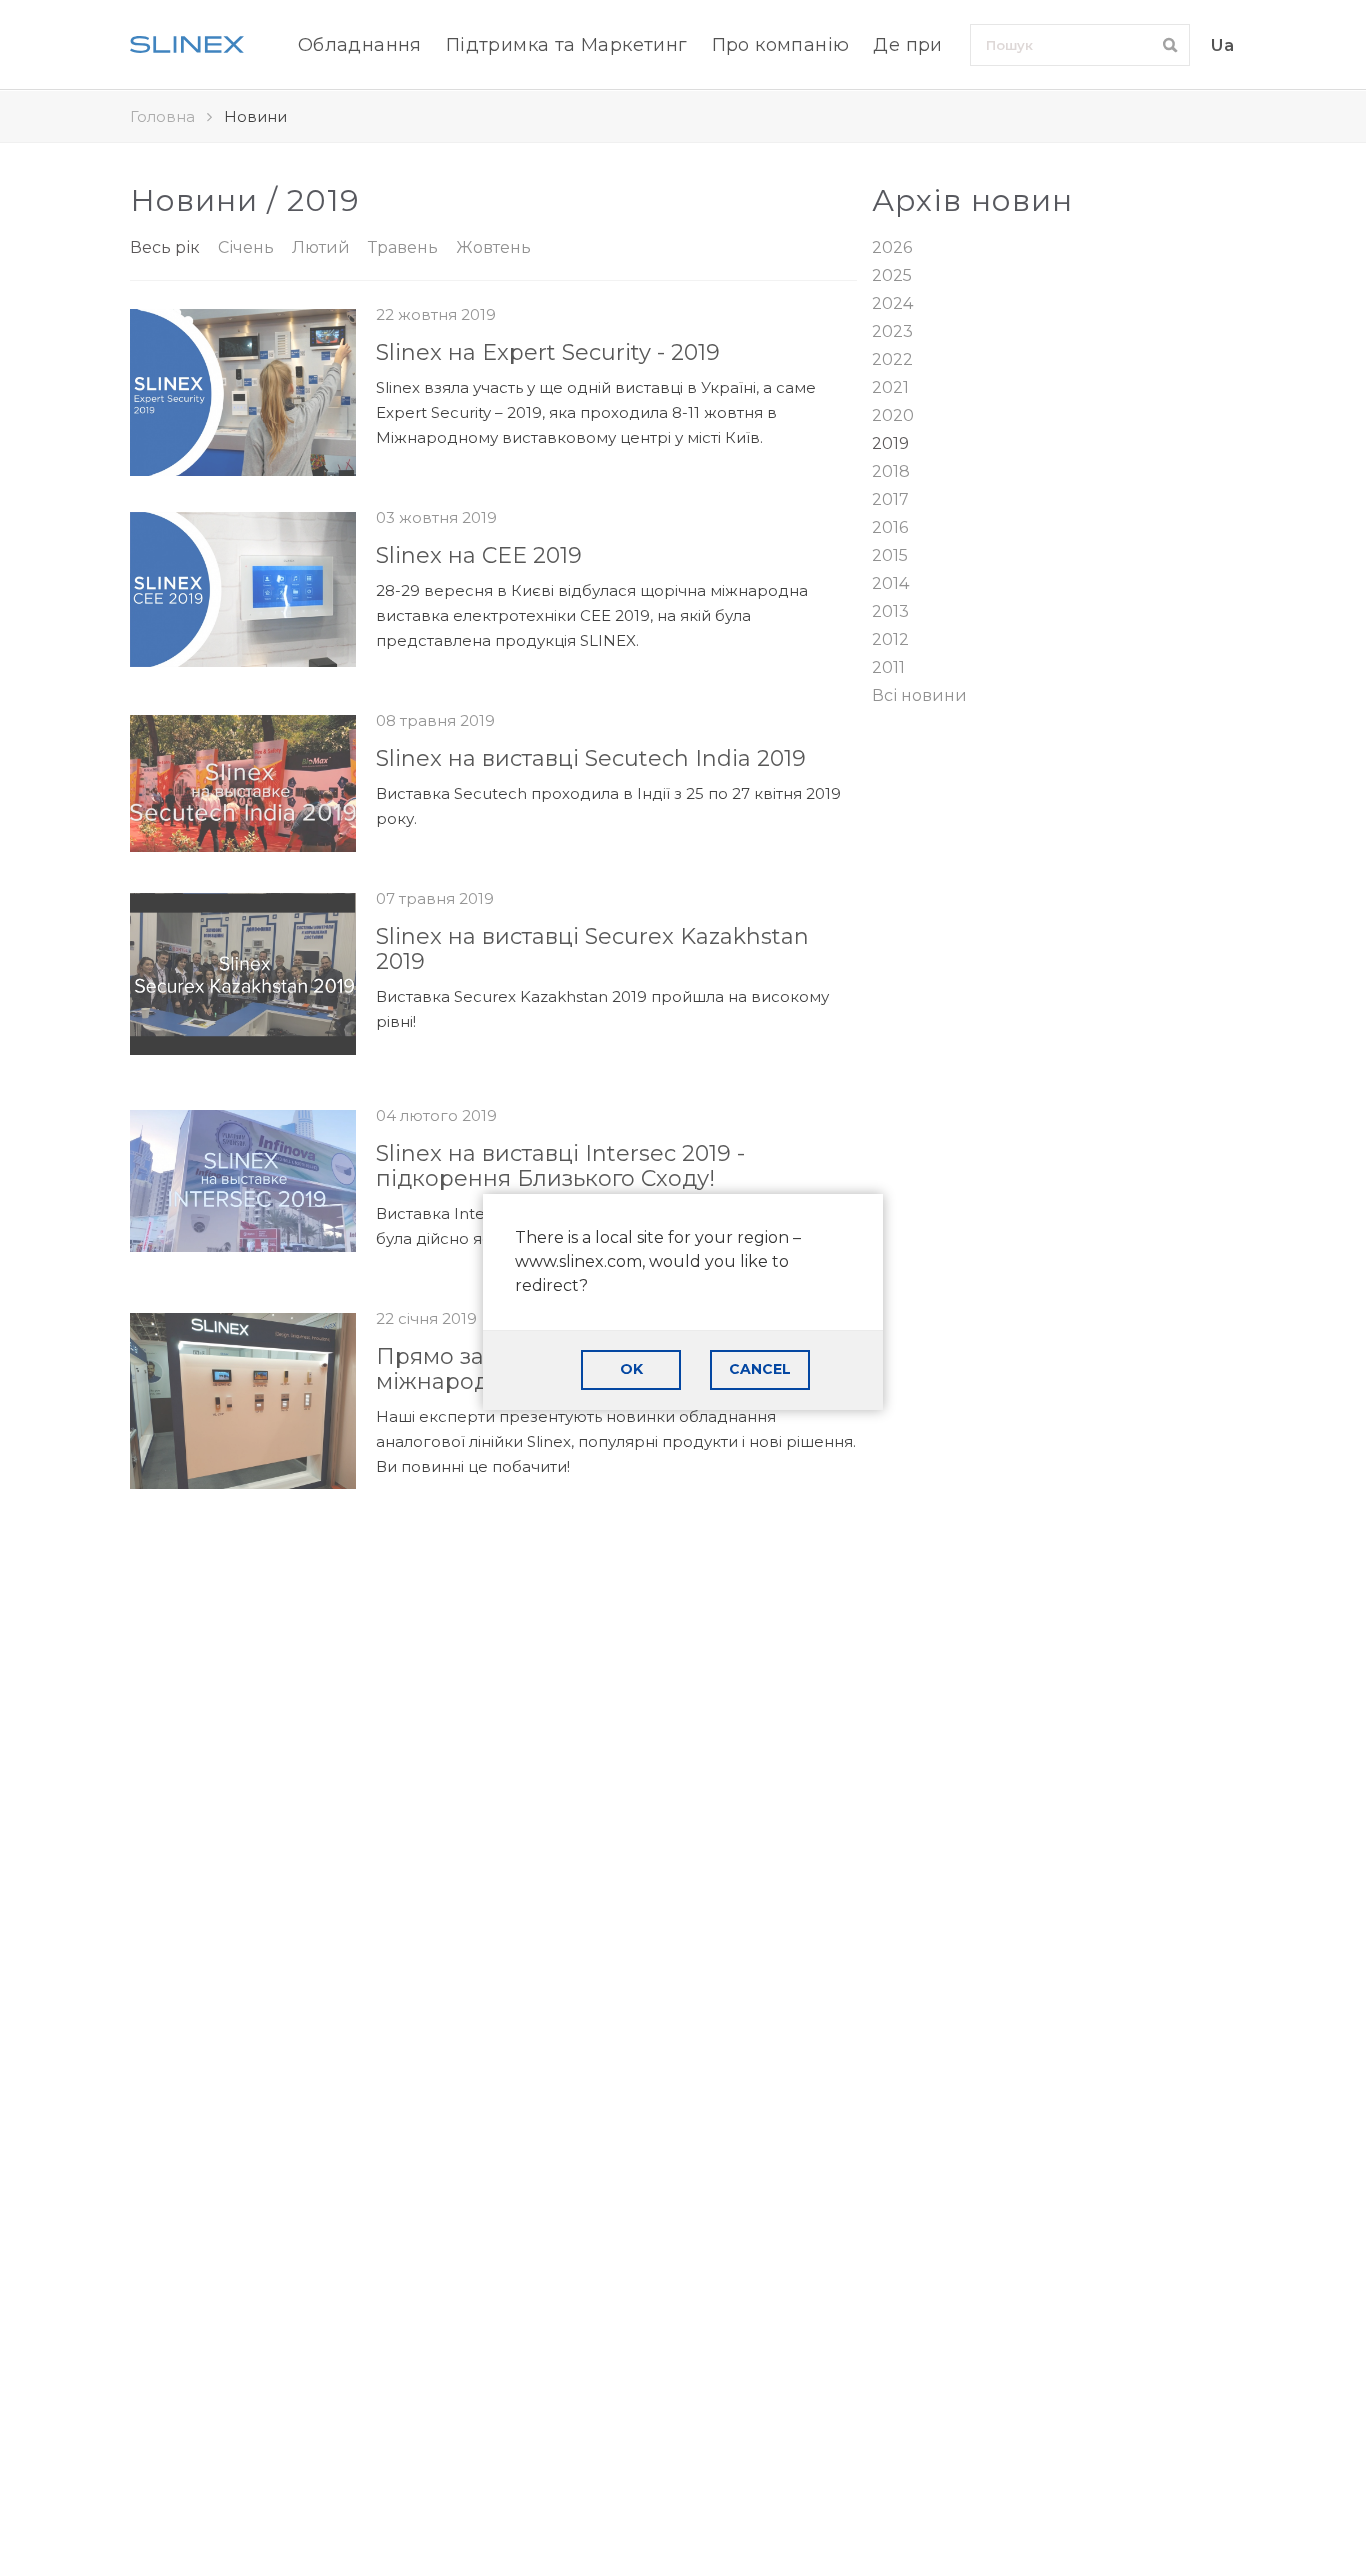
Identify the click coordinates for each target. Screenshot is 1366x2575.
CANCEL (760, 1369)
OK (631, 1369)
